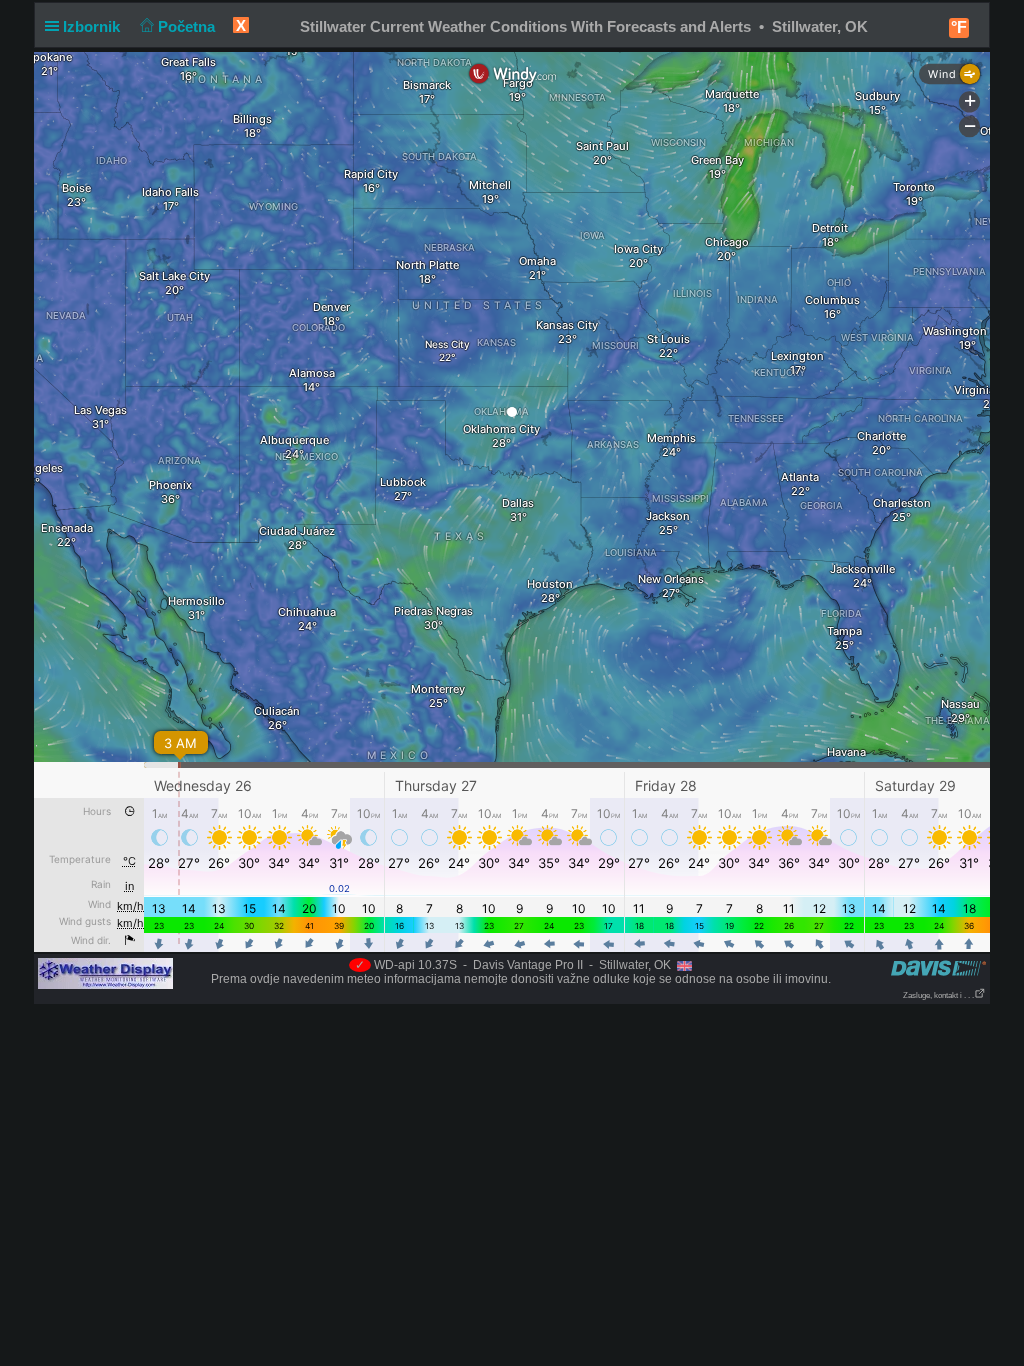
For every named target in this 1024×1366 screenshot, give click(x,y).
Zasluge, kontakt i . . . (938, 995)
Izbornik (93, 26)
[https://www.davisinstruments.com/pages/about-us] (938, 967)
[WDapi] (105, 973)
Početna (188, 26)
